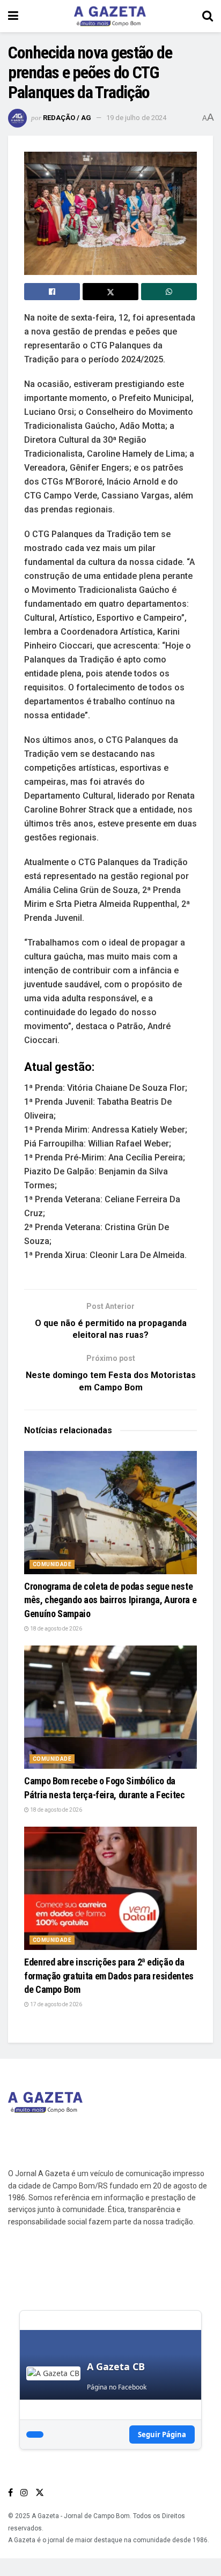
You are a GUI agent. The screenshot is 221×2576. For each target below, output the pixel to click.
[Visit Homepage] (110, 16)
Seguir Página (162, 2434)
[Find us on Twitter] (40, 2493)
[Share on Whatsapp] (169, 292)
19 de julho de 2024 (136, 118)
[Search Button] (208, 16)
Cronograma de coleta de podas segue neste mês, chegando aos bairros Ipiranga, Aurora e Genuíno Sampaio (110, 1600)
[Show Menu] (13, 16)
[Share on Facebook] (52, 292)
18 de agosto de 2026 (56, 1629)
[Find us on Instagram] (24, 2493)
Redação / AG (67, 118)
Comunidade (52, 1564)
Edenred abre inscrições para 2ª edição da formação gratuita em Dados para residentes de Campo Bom (109, 1975)
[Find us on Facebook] (10, 2493)
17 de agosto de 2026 (56, 2004)
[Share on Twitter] (110, 292)
